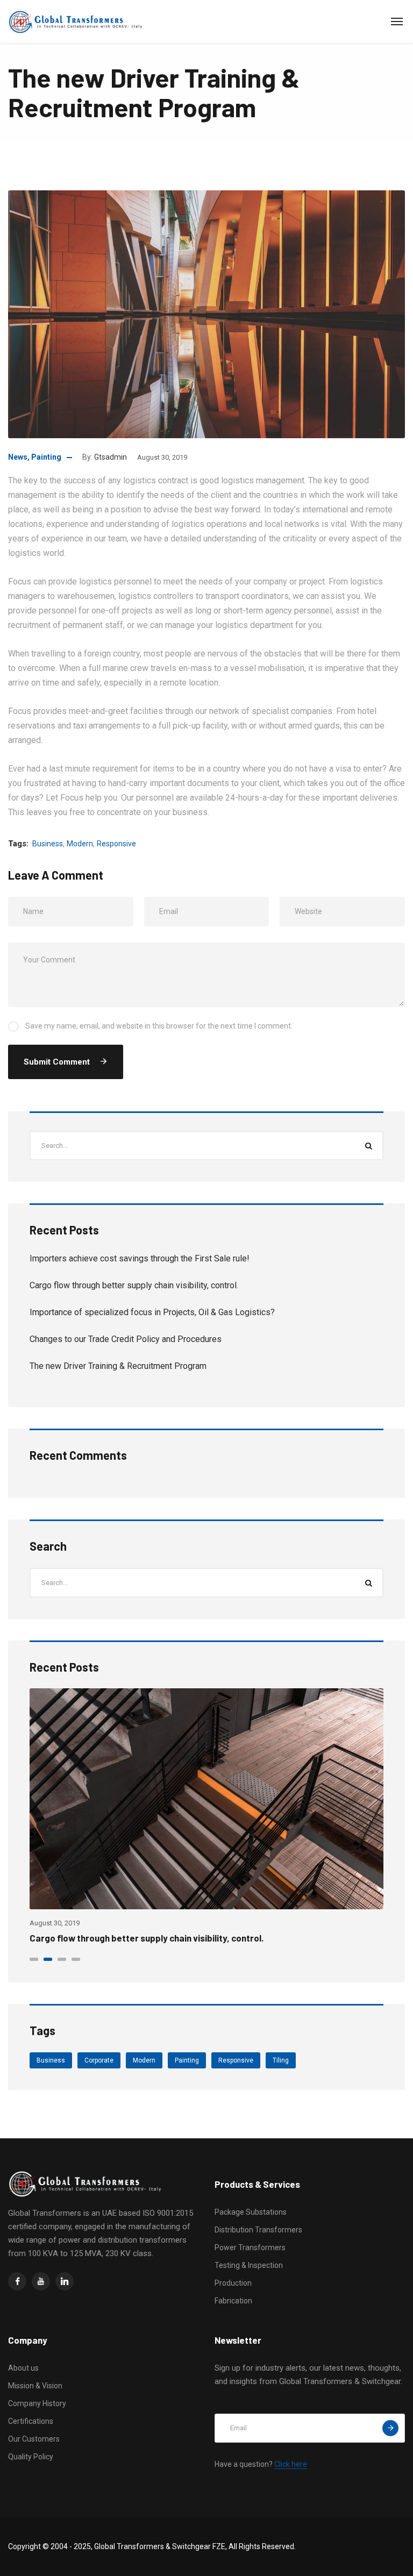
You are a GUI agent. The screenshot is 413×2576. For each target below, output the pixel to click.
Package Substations (251, 2212)
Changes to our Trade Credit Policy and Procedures (126, 1339)
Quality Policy (31, 2457)
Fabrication (233, 2301)
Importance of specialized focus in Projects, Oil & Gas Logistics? (152, 1312)
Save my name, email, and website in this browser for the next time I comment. (159, 1026)
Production (233, 2283)
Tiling (281, 2060)
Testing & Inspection (249, 2265)
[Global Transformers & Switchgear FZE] (77, 22)
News (18, 457)
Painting (46, 457)
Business (48, 844)
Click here (291, 2464)
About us (23, 2368)
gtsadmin (111, 457)
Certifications (31, 2421)
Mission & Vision (35, 2386)
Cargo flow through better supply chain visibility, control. (134, 1285)
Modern (80, 844)
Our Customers (34, 2439)
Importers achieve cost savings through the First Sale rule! (140, 1258)
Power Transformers (250, 2247)
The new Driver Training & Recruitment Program (118, 1366)
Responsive (116, 844)
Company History (37, 2403)
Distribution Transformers (258, 2230)
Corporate (99, 2060)
